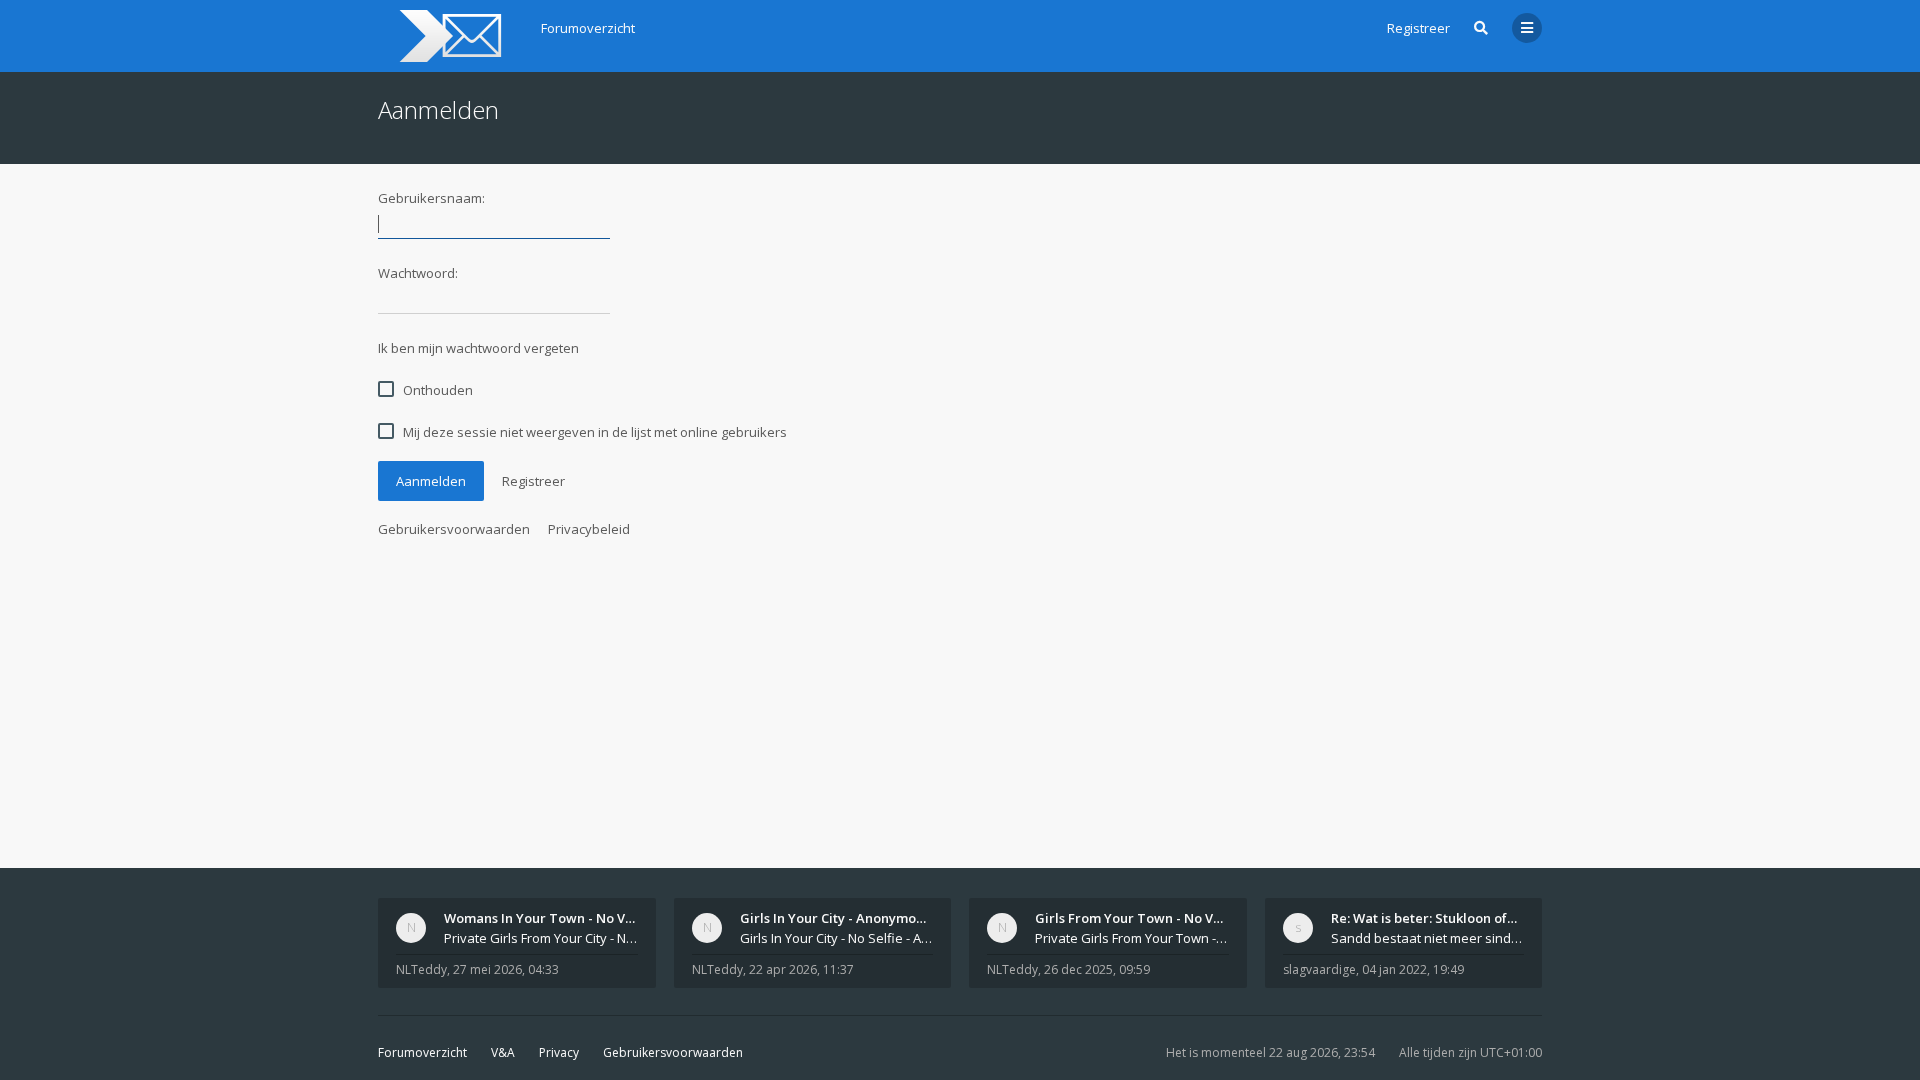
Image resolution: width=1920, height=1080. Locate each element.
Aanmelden (431, 481)
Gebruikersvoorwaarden (454, 529)
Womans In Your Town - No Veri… (548, 918)
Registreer (1418, 28)
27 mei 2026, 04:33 (506, 969)
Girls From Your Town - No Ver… (1136, 918)
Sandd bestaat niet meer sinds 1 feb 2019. (1428, 938)
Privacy (559, 1052)
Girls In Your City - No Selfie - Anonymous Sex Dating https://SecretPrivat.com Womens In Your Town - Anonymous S (837, 938)
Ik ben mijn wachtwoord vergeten (478, 348)
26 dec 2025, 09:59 (1097, 969)
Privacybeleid (589, 529)
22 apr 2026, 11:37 (801, 969)
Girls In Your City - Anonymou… (837, 918)
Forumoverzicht (422, 1052)
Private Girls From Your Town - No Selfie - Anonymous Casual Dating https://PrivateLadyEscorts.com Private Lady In (1132, 938)
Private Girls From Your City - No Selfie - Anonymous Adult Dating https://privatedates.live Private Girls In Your (541, 938)
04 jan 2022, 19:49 (1413, 969)
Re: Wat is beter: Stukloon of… (1424, 918)
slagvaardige (1319, 969)
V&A (503, 1052)
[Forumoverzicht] (447, 36)
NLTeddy (421, 969)
